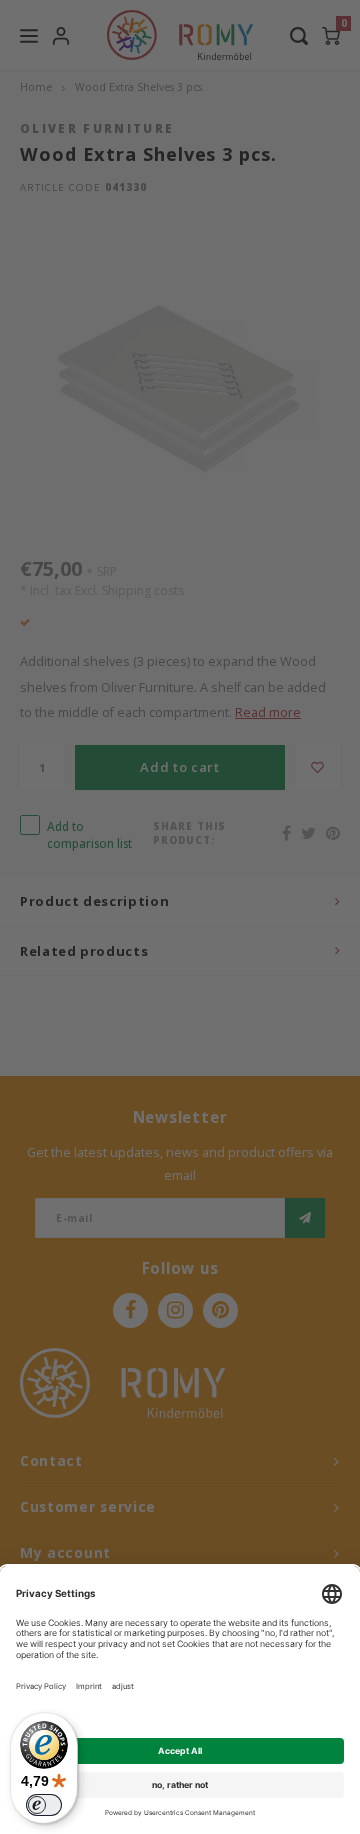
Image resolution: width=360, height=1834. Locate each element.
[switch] (44, 1805)
